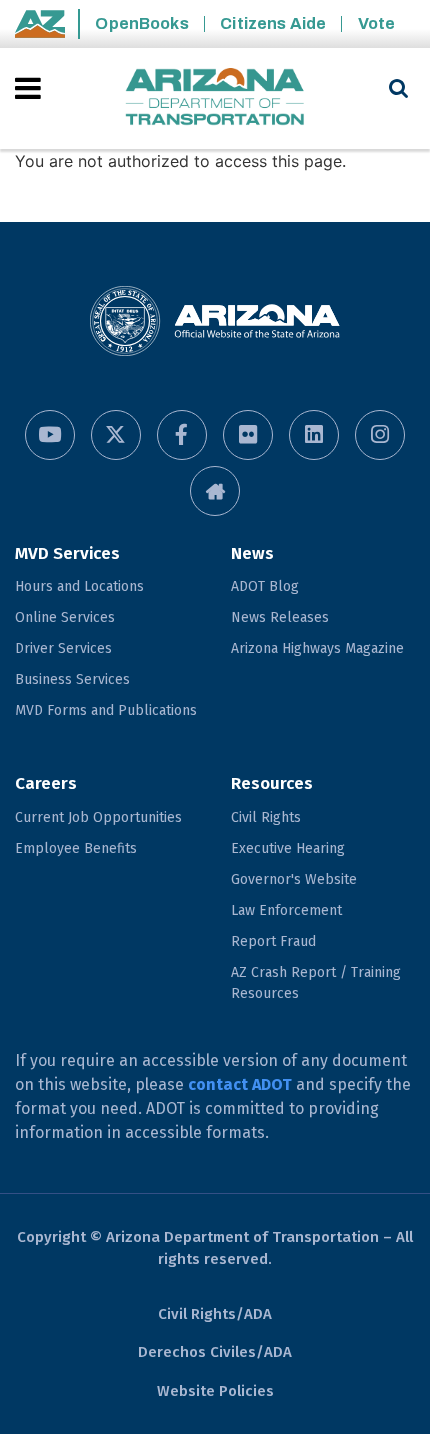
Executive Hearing (288, 848)
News (252, 553)
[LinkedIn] (314, 435)
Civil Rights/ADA (215, 1314)
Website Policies (215, 1391)
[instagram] (380, 435)
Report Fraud (273, 941)
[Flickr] (248, 435)
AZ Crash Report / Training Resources (316, 983)
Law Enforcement (286, 910)
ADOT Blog (265, 586)
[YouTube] (50, 435)
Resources (272, 783)
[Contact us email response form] (215, 491)
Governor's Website (294, 879)
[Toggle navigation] (29, 88)
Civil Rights (266, 817)
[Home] (215, 98)
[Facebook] (182, 435)
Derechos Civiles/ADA (215, 1352)
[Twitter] (116, 435)
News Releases (280, 617)
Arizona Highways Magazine (317, 648)
